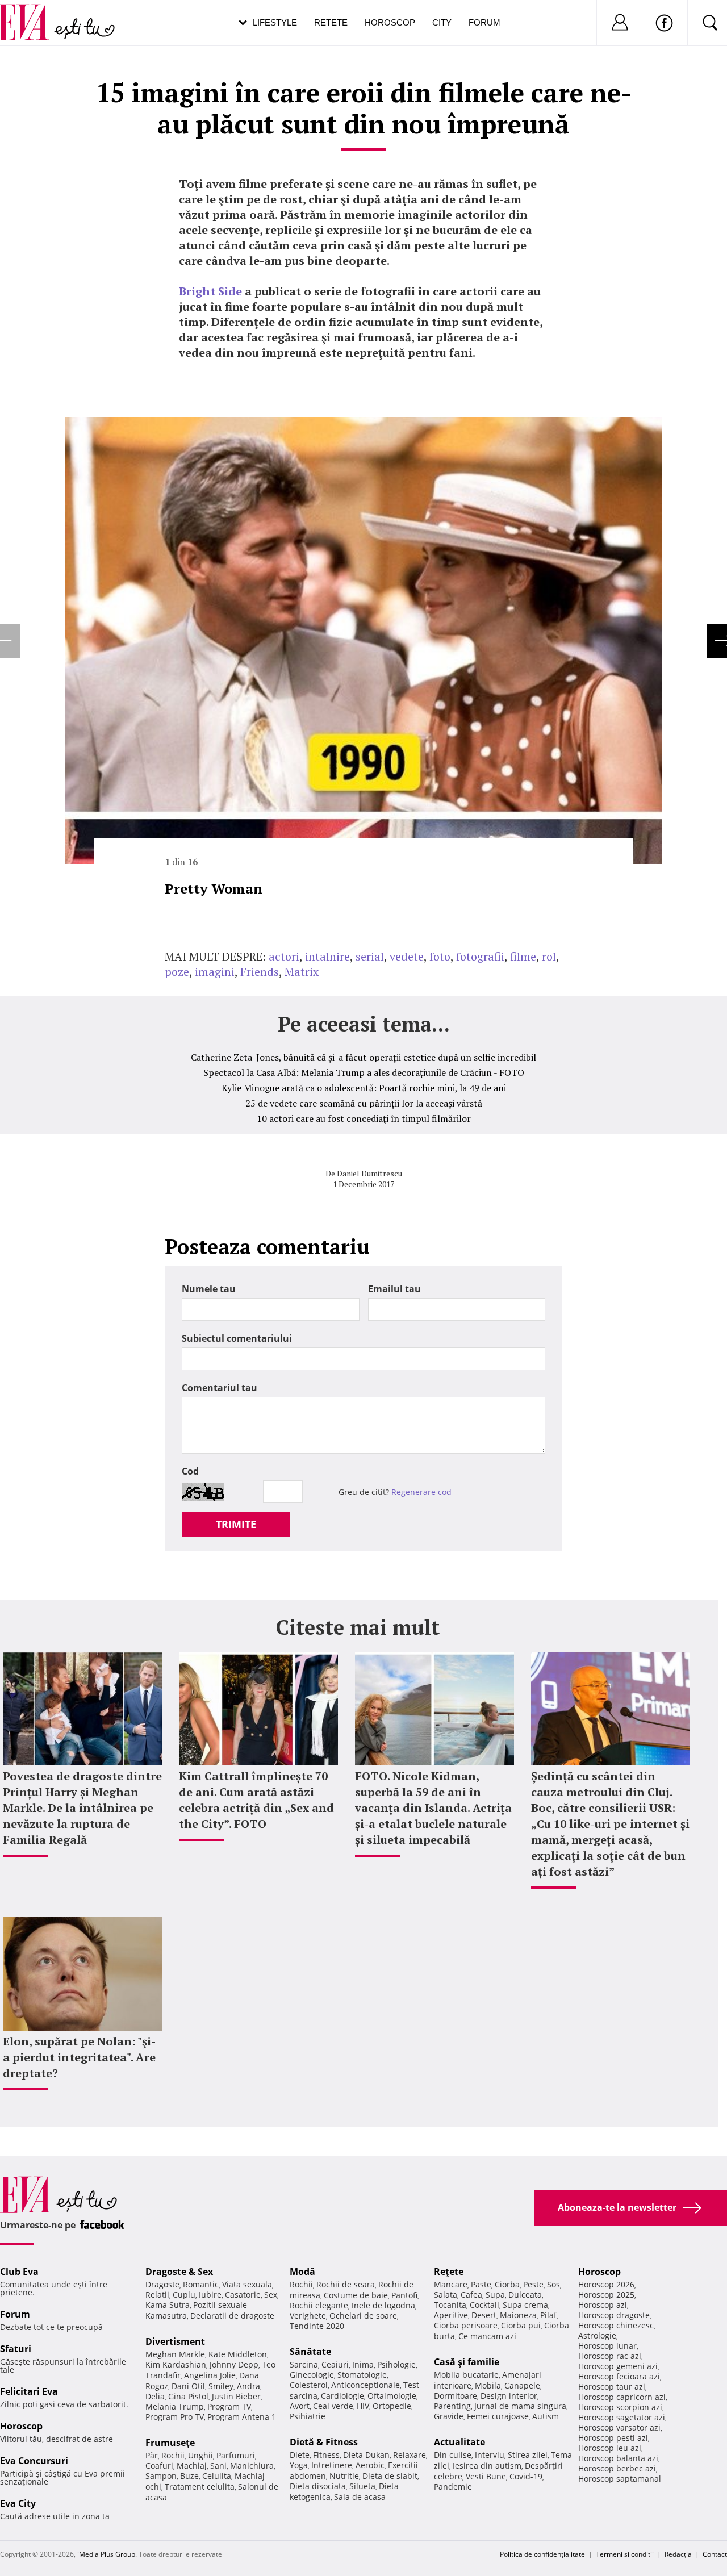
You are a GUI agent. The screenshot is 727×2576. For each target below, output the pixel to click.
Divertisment (175, 2341)
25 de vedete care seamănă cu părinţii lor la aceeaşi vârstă (364, 1103)
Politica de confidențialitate (542, 2554)
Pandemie (453, 2487)
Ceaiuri (335, 2364)
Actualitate (459, 2442)
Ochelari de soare (363, 2316)
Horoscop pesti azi (613, 2438)
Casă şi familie (467, 2362)
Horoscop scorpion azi (620, 2407)
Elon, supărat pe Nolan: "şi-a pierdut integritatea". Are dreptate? (79, 2057)
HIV (363, 2406)
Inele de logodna (383, 2305)
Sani (218, 2466)
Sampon (161, 2476)
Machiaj (192, 2466)
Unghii (200, 2455)
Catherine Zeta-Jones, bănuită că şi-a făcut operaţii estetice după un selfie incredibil (363, 1057)
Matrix (302, 972)
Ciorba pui (521, 2325)
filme (523, 956)
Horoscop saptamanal (620, 2479)
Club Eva (19, 2272)
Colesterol (309, 2385)
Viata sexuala (247, 2284)
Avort (300, 2406)
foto (440, 956)
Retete (331, 22)
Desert (484, 2315)
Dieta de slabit (390, 2476)
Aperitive (451, 2315)
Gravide (449, 2416)
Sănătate (310, 2352)
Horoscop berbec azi (617, 2468)
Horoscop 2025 (606, 2295)
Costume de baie (356, 2295)
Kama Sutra (168, 2305)
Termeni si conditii (625, 2554)
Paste (481, 2284)
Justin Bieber (236, 2396)
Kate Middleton (238, 2354)
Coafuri (159, 2466)
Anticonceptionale (365, 2385)
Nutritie (344, 2476)
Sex (271, 2295)
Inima (363, 2364)
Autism (546, 2416)
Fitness (326, 2455)
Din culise (453, 2455)
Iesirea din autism (487, 2466)
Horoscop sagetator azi (622, 2417)
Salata (446, 2295)
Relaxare (410, 2455)
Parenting (452, 2406)
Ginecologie (312, 2375)
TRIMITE (236, 1524)
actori (284, 956)
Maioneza (518, 2315)
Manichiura (252, 2466)
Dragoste (162, 2284)
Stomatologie (362, 2375)
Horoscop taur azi (612, 2387)
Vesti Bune (486, 2476)
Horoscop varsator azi (619, 2427)
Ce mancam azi (487, 2336)
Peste (533, 2284)
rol (549, 956)
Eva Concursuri (34, 2461)
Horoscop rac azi (610, 2356)
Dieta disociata (318, 2486)
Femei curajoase (498, 2416)
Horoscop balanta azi (618, 2458)
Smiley (221, 2386)
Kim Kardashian (176, 2364)
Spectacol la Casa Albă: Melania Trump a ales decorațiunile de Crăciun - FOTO (364, 1072)
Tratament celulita (200, 2487)
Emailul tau (394, 1289)
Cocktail (484, 2305)
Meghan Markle (175, 2354)
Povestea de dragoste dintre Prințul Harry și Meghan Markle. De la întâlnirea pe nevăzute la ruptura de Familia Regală (82, 1808)
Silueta (362, 2486)
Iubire (210, 2295)
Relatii (157, 2295)
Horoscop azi (603, 2305)
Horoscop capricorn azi (622, 2397)
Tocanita (450, 2305)
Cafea (471, 2295)
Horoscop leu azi (610, 2448)
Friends (260, 972)
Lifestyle (275, 22)
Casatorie (243, 2295)
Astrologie (597, 2335)
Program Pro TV (175, 2417)
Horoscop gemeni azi (618, 2366)
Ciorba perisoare (466, 2325)
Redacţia (678, 2554)
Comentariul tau (220, 1388)
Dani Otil (188, 2386)
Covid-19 (526, 2476)
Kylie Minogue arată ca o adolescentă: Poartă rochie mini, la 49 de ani (364, 1088)
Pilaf (548, 2315)
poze (177, 972)
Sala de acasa (360, 2497)
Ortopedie (392, 2406)
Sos (553, 2284)
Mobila (488, 2385)
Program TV (229, 2406)
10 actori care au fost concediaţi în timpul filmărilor (364, 1118)
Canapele (522, 2385)
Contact (715, 2554)
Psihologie (396, 2364)
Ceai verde (333, 2406)
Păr (152, 2455)
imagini (215, 972)
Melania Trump (175, 2406)
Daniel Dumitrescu (369, 1173)
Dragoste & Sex (179, 2272)
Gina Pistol (188, 2396)
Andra (248, 2386)
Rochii (173, 2455)
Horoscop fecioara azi (619, 2376)
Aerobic (370, 2465)
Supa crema (525, 2305)
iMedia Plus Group (106, 2554)
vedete (407, 956)
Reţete (449, 2272)
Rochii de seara (346, 2284)
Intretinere (332, 2465)
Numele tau (209, 1289)
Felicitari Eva (29, 2391)
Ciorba (507, 2284)
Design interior (509, 2396)
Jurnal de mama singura (520, 2406)
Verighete (308, 2316)
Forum (484, 22)
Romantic (201, 2284)
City (442, 22)
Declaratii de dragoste (232, 2316)
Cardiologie (342, 2396)
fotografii (480, 956)
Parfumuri (236, 2455)
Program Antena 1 (242, 2417)
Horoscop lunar (607, 2346)
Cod (190, 1471)
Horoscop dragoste (614, 2315)
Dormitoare (456, 2396)
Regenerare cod (421, 1492)
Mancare (451, 2284)
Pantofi (404, 2295)
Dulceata (525, 2295)
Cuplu (184, 2295)
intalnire (327, 956)
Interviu (490, 2455)
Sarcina (304, 2364)
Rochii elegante (319, 2305)
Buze (189, 2476)
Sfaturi (16, 2349)
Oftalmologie (392, 2396)
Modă (302, 2272)
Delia (155, 2396)
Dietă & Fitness (324, 2442)
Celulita (217, 2476)
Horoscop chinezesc (616, 2325)
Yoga (299, 2465)
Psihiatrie (308, 2416)
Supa (495, 2295)
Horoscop (390, 22)
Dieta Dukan (366, 2455)
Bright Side (210, 291)
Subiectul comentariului (237, 1338)
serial (370, 956)
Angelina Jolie (210, 2375)
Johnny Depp (234, 2364)
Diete (300, 2455)
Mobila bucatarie (466, 2375)
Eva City (18, 2503)
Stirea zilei (528, 2455)
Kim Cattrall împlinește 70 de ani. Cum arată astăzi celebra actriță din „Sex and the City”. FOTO (256, 1800)
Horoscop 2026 (606, 2284)
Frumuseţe (170, 2443)
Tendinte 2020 (317, 2326)
